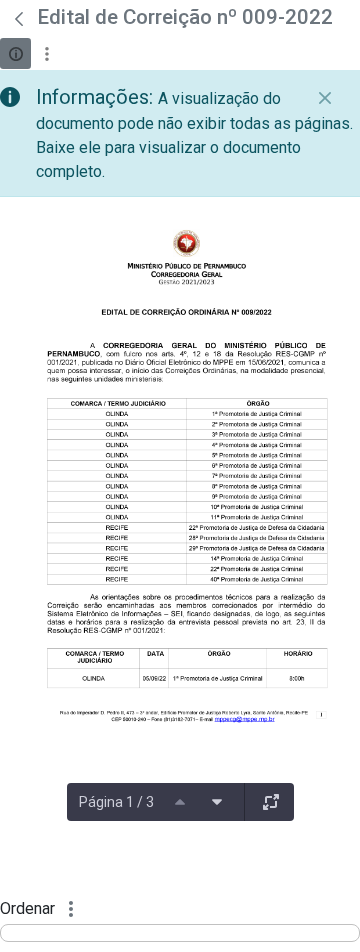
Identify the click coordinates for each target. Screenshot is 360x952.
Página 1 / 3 (116, 802)
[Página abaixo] (217, 802)
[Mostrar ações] (46, 53)
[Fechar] (325, 98)
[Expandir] (271, 802)
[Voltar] (19, 19)
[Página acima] (180, 802)
